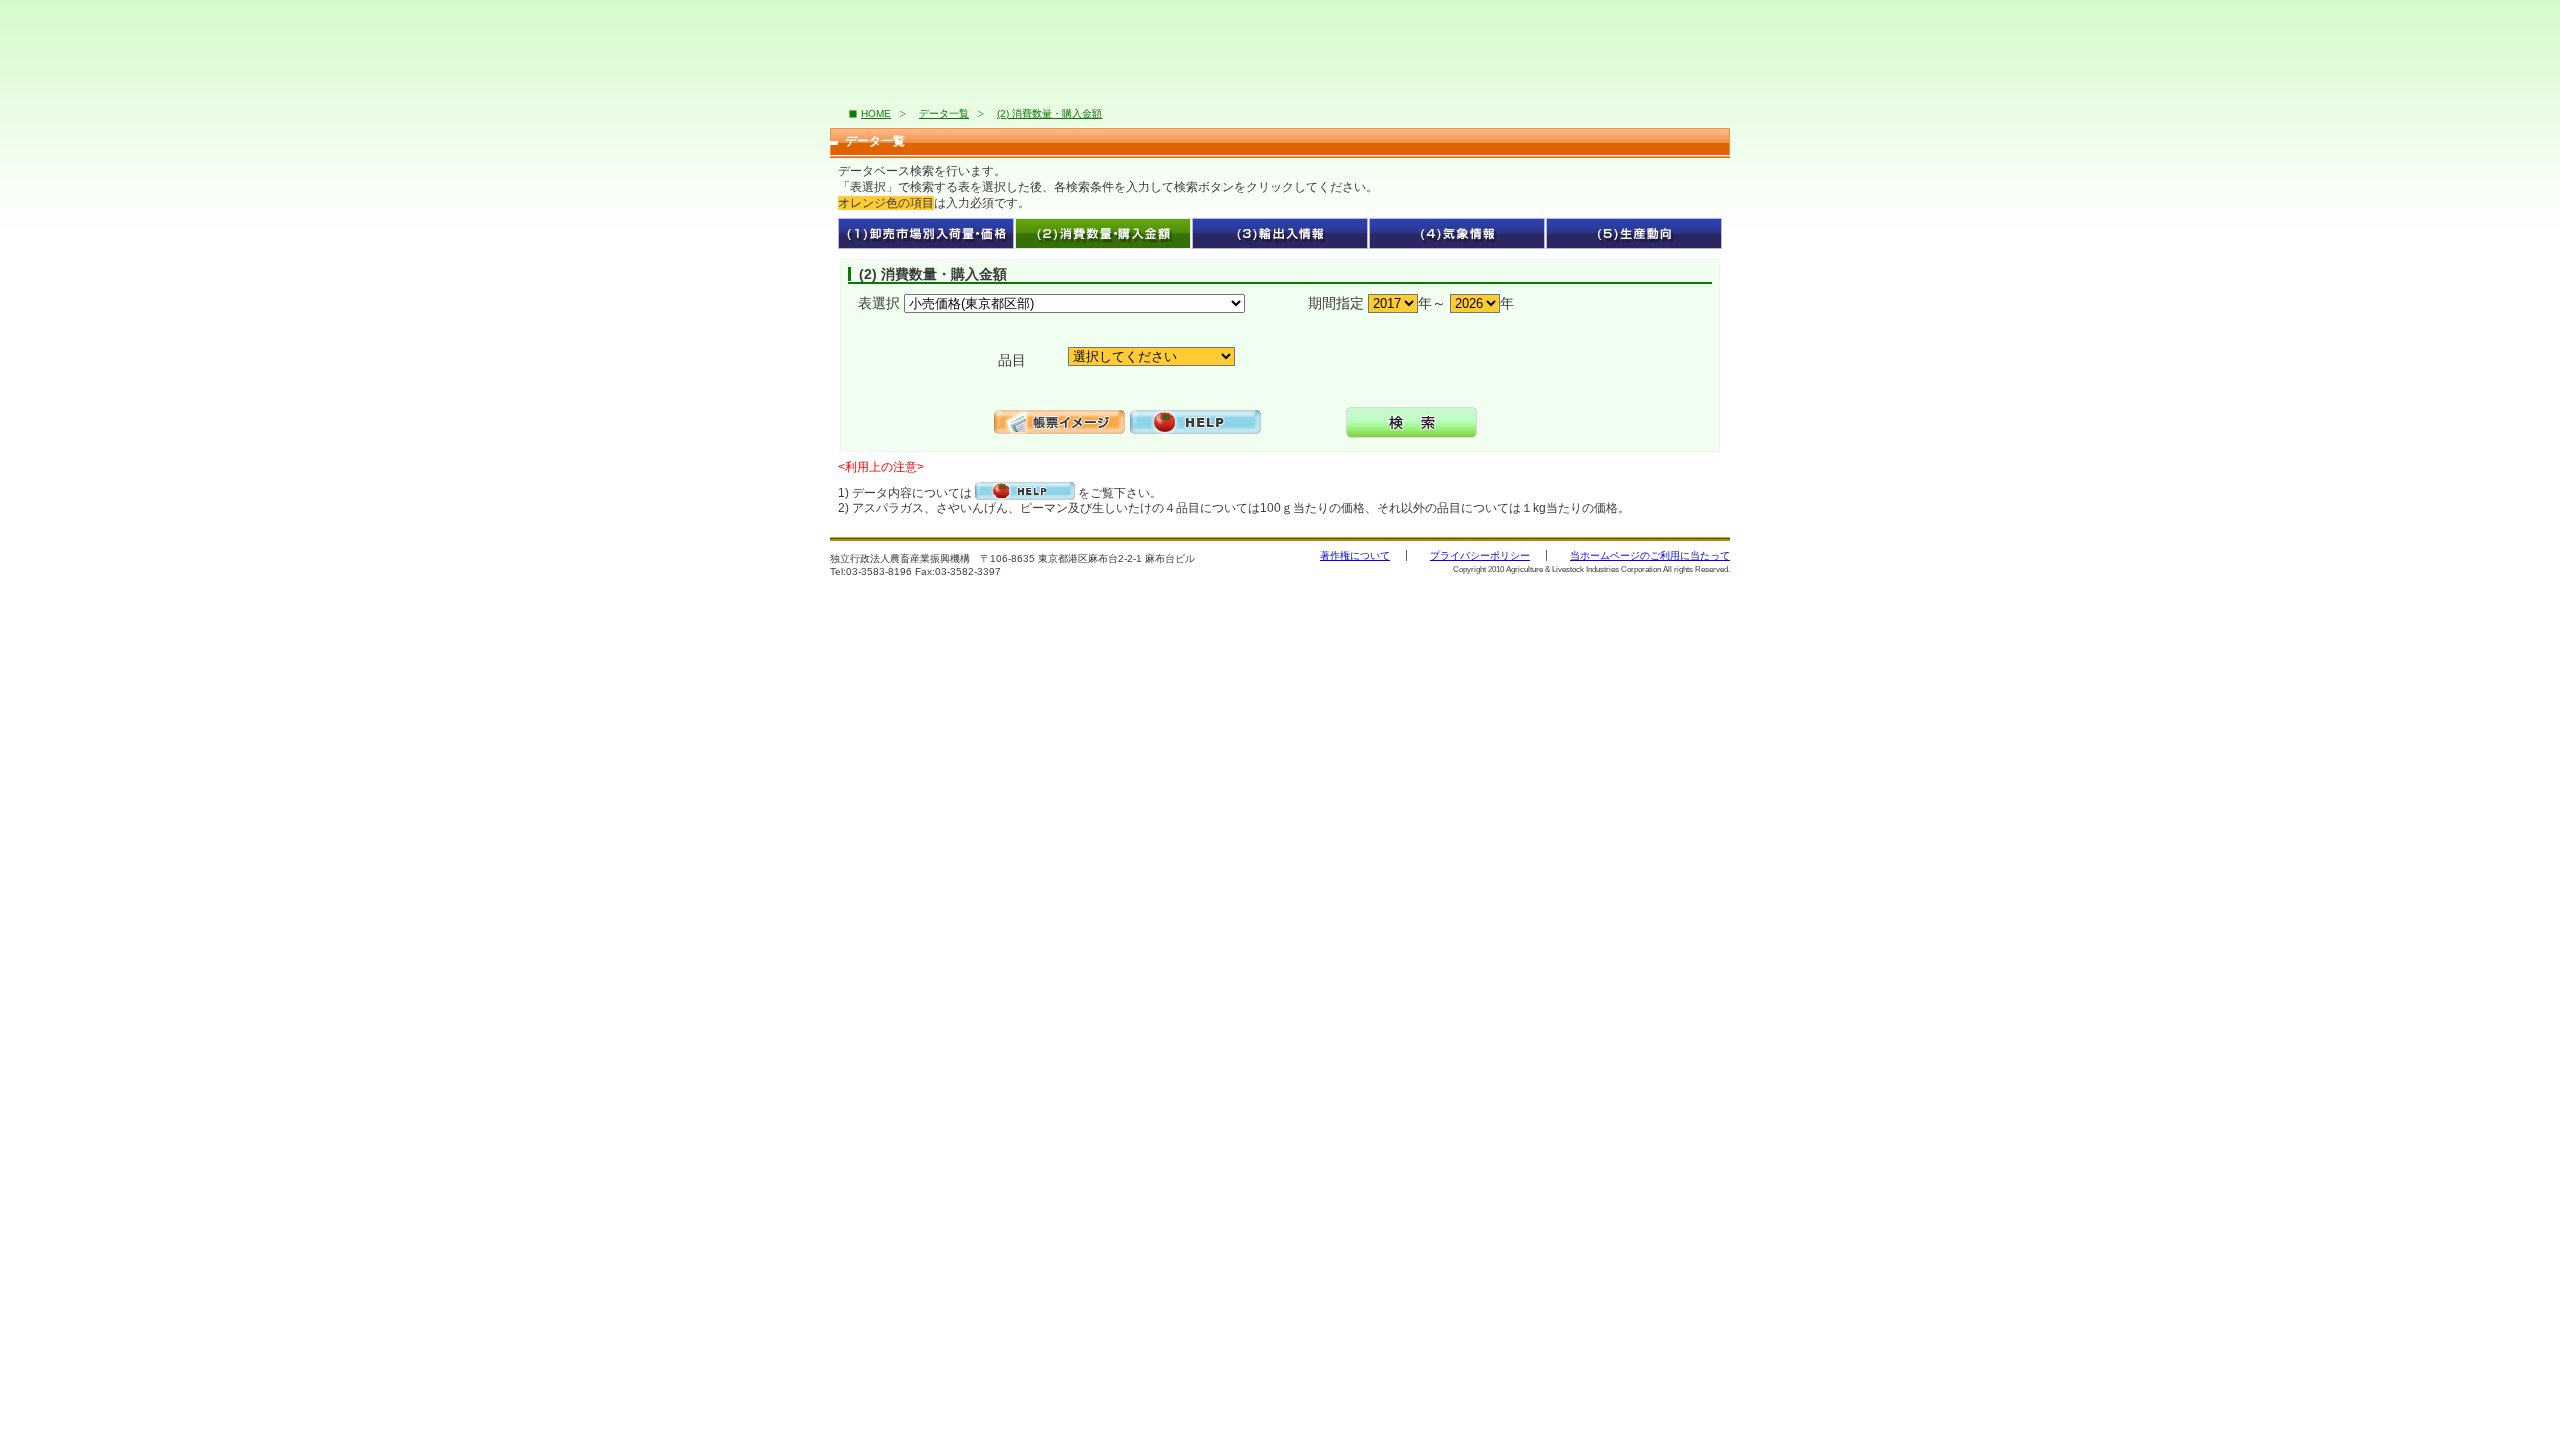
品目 (1000, 360)
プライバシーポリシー (1480, 555)
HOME (876, 113)
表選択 (879, 303)
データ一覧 (944, 113)
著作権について (1355, 555)
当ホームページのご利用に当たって (1650, 555)
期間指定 (1336, 303)
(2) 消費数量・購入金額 (1049, 113)
